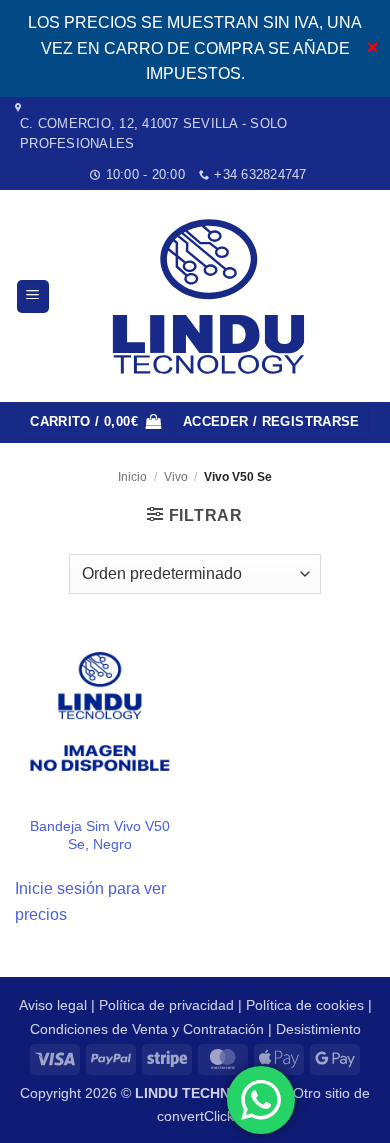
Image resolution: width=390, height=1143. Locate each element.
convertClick (195, 1116)
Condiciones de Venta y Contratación (147, 1029)
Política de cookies (305, 1005)
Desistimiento (318, 1029)
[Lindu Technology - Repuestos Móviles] (212, 296)
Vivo (176, 477)
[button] (33, 296)
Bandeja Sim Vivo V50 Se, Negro (100, 835)
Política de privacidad (166, 1005)
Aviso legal (53, 1005)
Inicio (132, 477)
